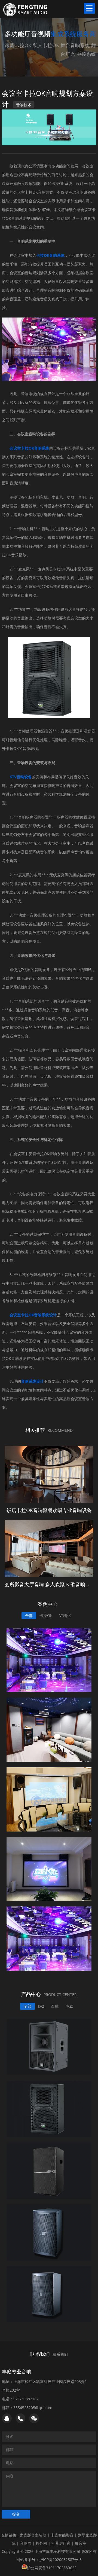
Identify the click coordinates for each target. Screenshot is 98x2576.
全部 (29, 1615)
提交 (16, 2514)
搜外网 (41, 2543)
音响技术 (24, 105)
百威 (55, 2006)
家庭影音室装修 (33, 2535)
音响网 (26, 2543)
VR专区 (65, 1615)
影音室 (81, 2543)
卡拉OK (46, 1615)
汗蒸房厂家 (61, 2543)
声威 (69, 2006)
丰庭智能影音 (62, 2535)
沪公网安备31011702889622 (52, 2568)
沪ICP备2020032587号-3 (60, 2560)
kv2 (41, 2006)
